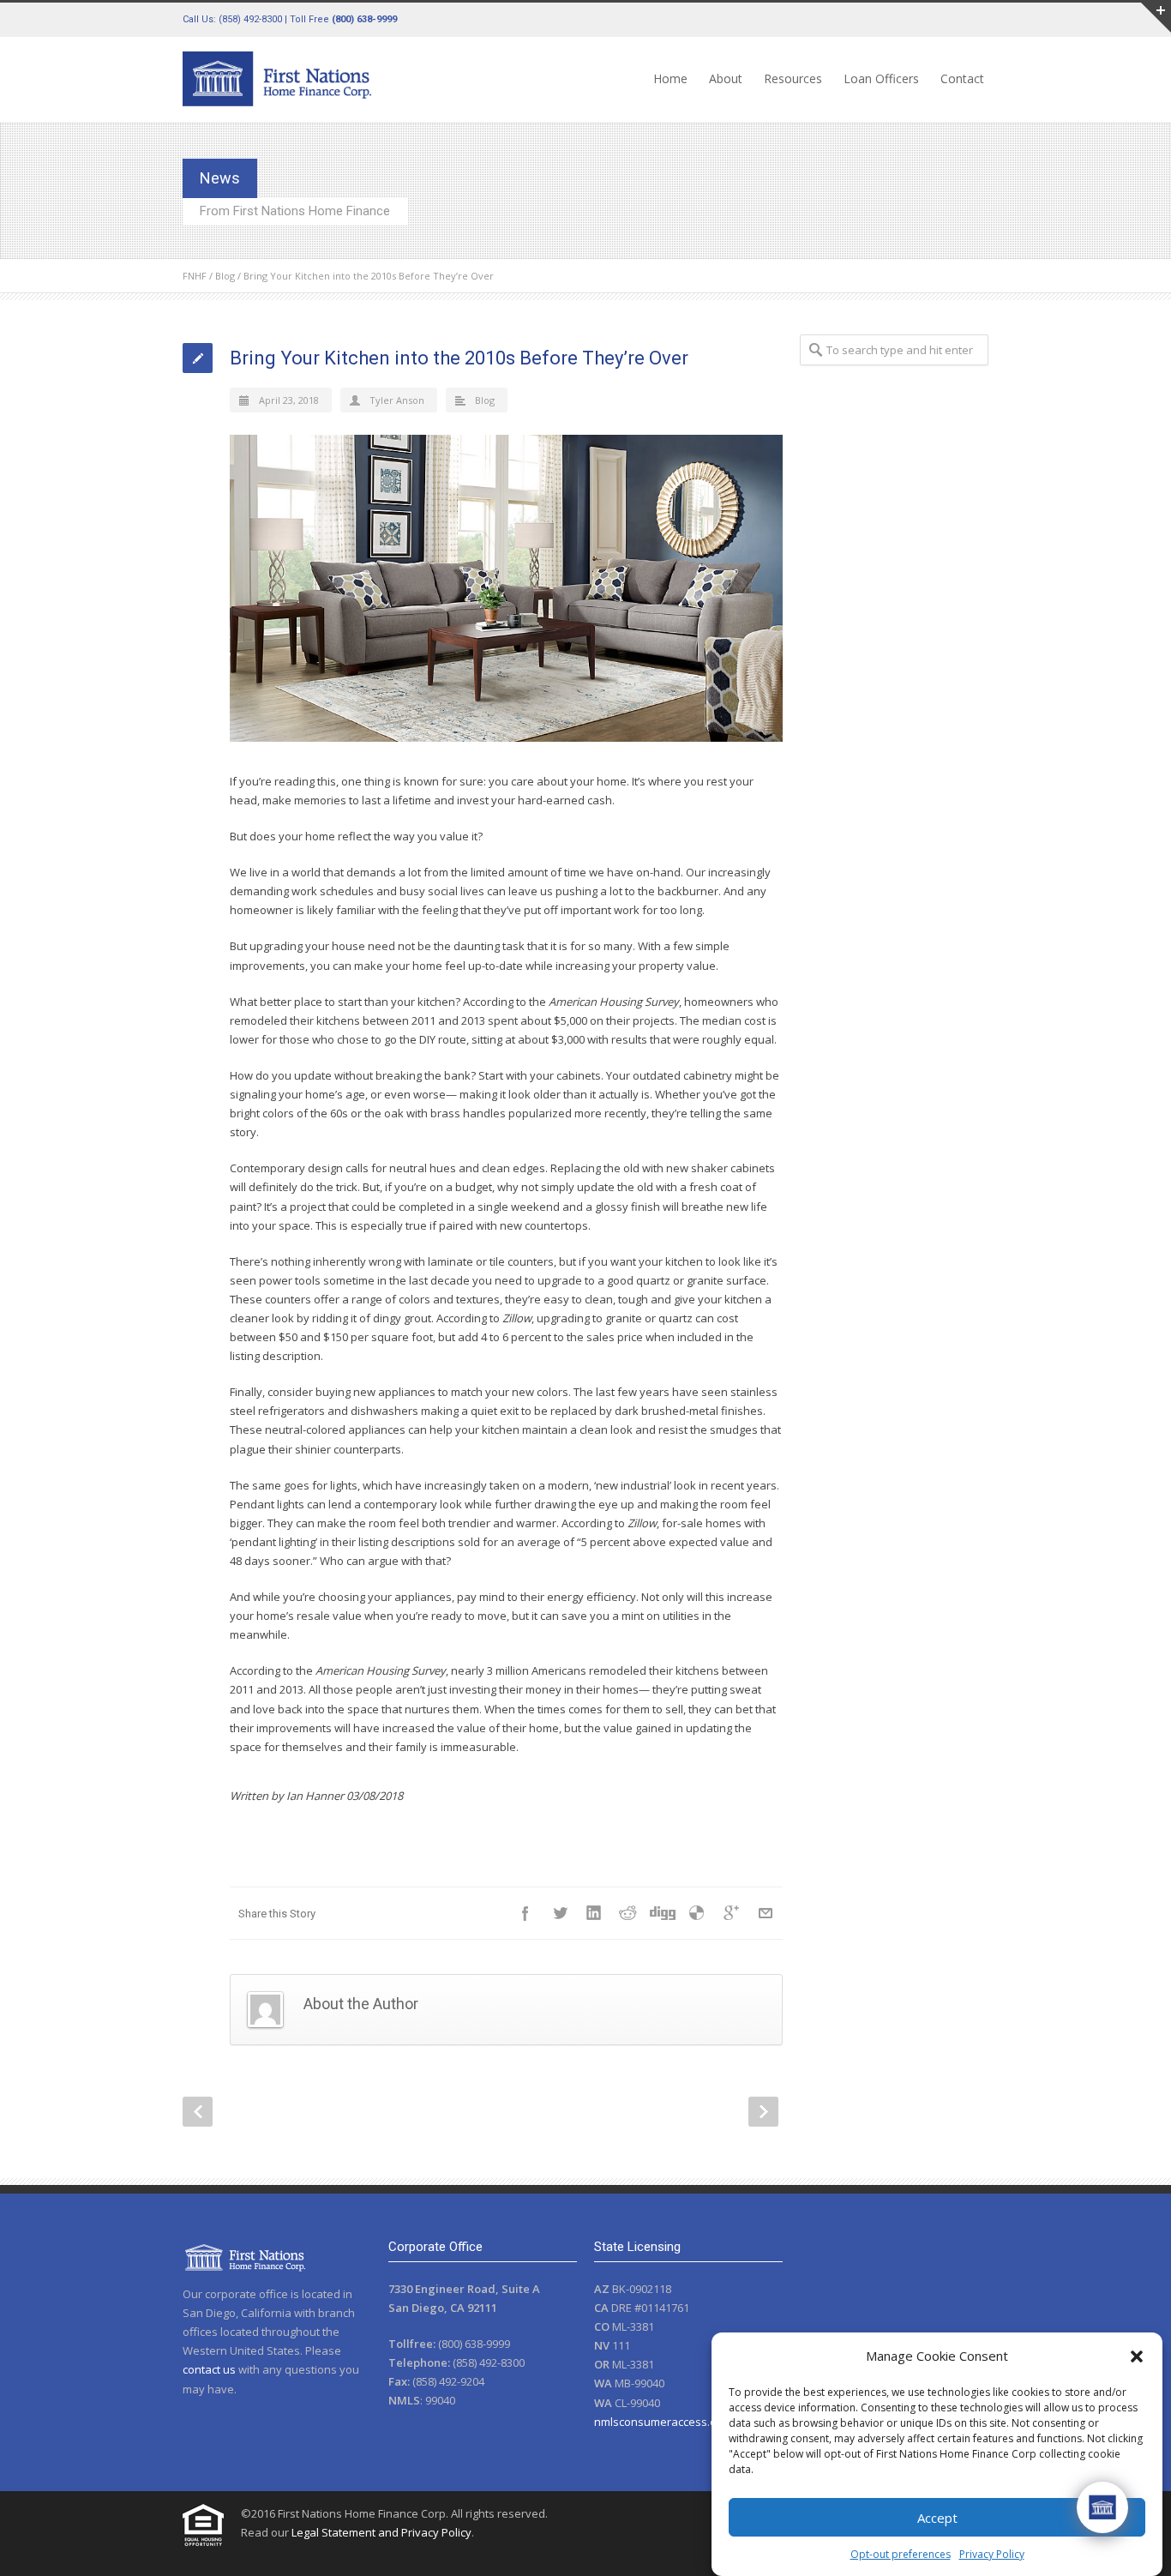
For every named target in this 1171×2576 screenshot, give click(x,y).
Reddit (628, 1913)
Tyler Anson (397, 400)
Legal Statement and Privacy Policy (381, 2532)
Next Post (763, 2112)
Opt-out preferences (901, 2554)
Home (670, 78)
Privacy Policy (992, 2554)
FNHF (195, 276)
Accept (937, 2518)
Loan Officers (881, 78)
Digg (663, 1913)
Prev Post (198, 2112)
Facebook (525, 1913)
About (726, 78)
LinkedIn (594, 1913)
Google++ (731, 1913)
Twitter (560, 1913)
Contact (962, 78)
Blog (225, 276)
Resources (793, 78)
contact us (209, 2369)
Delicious (697, 1913)
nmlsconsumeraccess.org (661, 2422)
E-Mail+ (766, 1913)
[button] (1137, 2356)
